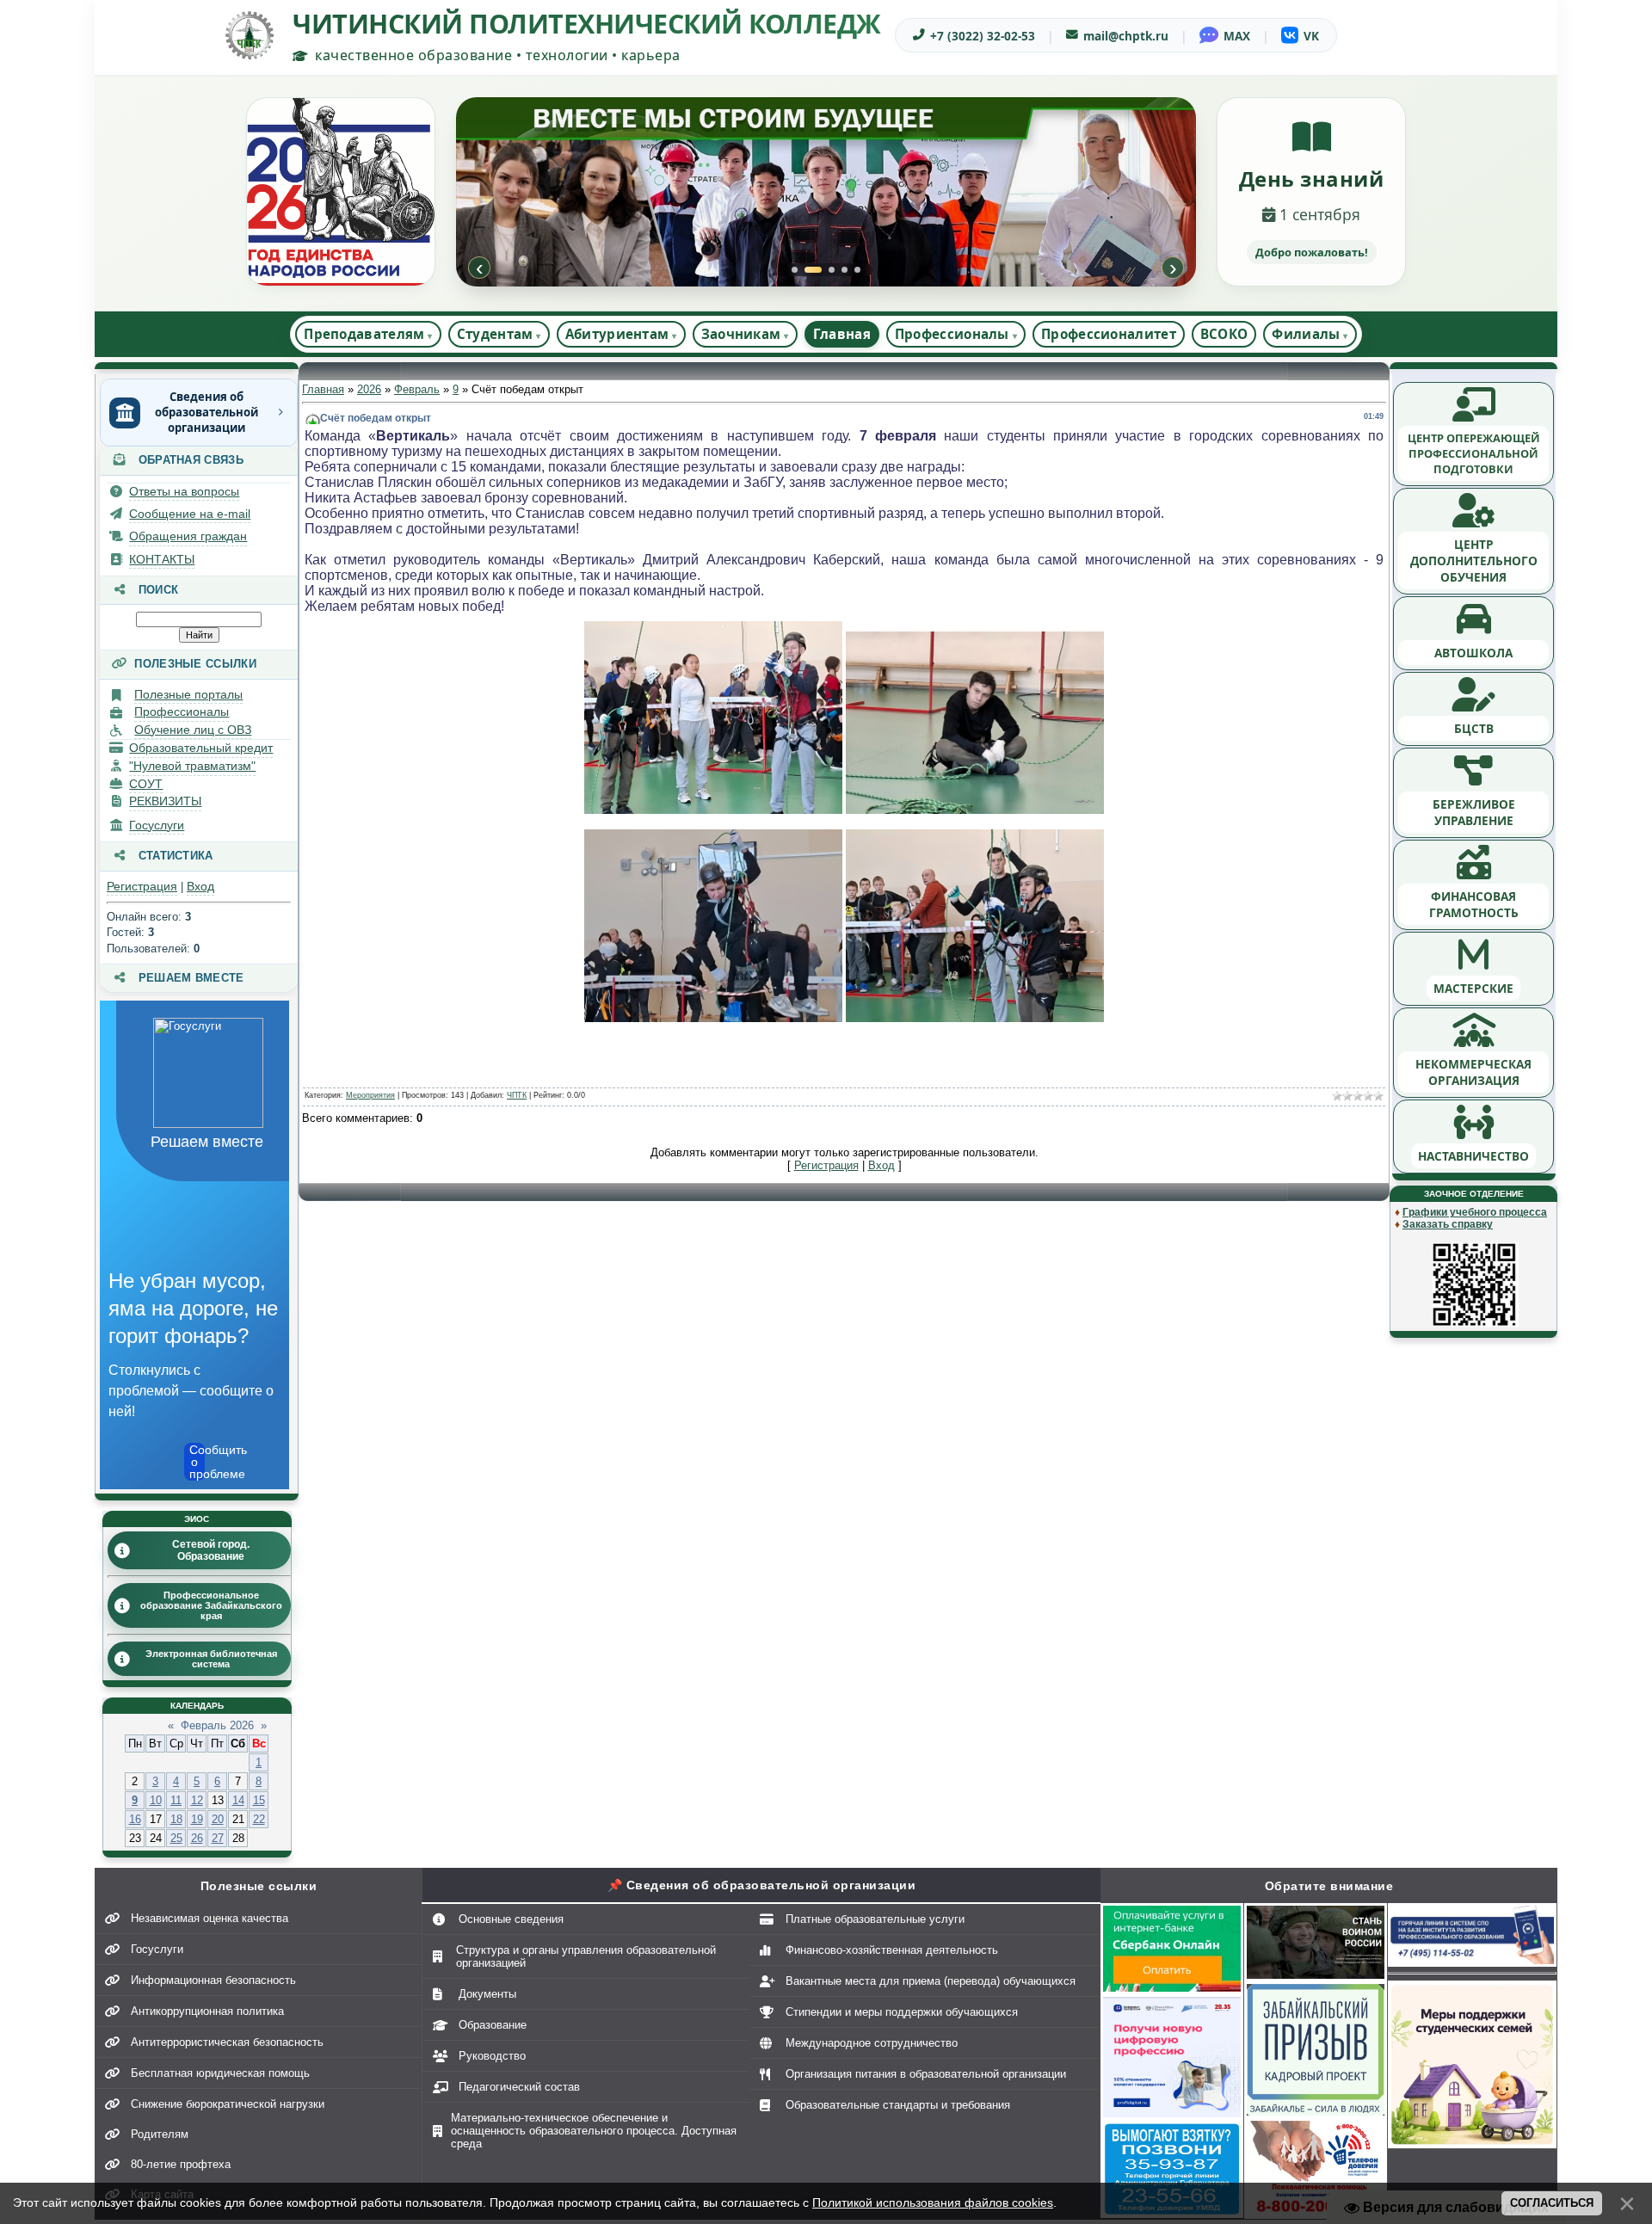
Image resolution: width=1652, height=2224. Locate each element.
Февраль (417, 389)
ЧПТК (517, 1095)
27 (218, 1838)
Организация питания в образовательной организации (926, 2074)
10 (156, 1800)
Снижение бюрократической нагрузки (228, 2104)
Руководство (492, 2056)
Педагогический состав (519, 2087)
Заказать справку (1448, 1224)
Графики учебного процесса (1475, 1212)
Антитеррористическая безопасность (227, 2042)
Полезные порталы (188, 694)
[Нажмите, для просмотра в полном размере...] (713, 810)
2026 (369, 389)
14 (238, 1800)
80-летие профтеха (181, 2164)
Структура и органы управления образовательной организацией (586, 1956)
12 (197, 1800)
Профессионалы (182, 712)
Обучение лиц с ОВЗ (193, 730)
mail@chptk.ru (1126, 36)
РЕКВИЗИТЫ (165, 801)
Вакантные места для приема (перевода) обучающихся (931, 1981)
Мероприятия (370, 1095)
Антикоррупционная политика (207, 2011)
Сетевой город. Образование (211, 1550)
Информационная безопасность (213, 1980)
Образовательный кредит (201, 748)
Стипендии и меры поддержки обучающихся (902, 2012)
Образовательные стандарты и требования (898, 2105)
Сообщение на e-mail (190, 514)
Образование (493, 2025)
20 (218, 1819)
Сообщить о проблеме (197, 1462)
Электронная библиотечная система (211, 1659)
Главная (842, 334)
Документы (487, 1994)
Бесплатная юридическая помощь (220, 2073)
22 (259, 1819)
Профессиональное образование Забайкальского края (211, 1605)
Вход (200, 886)
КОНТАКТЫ (162, 559)
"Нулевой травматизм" (192, 766)
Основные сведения (511, 1919)
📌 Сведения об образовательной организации (762, 1885)
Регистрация (142, 886)
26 (197, 1838)
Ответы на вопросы (184, 491)
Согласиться (1552, 2203)
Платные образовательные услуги (875, 1919)
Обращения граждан (188, 536)
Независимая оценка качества (210, 1918)
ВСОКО (1224, 334)
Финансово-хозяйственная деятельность (892, 1950)
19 (197, 1819)
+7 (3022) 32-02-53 (983, 36)
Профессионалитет (1109, 334)
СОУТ (146, 784)
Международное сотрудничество (872, 2043)
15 (259, 1800)
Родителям (160, 2134)
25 (176, 1838)
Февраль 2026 (217, 1725)
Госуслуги (157, 825)
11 (176, 1800)
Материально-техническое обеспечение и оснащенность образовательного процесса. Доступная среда (594, 2131)
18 (176, 1819)
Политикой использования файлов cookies (933, 2202)
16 (135, 1819)
